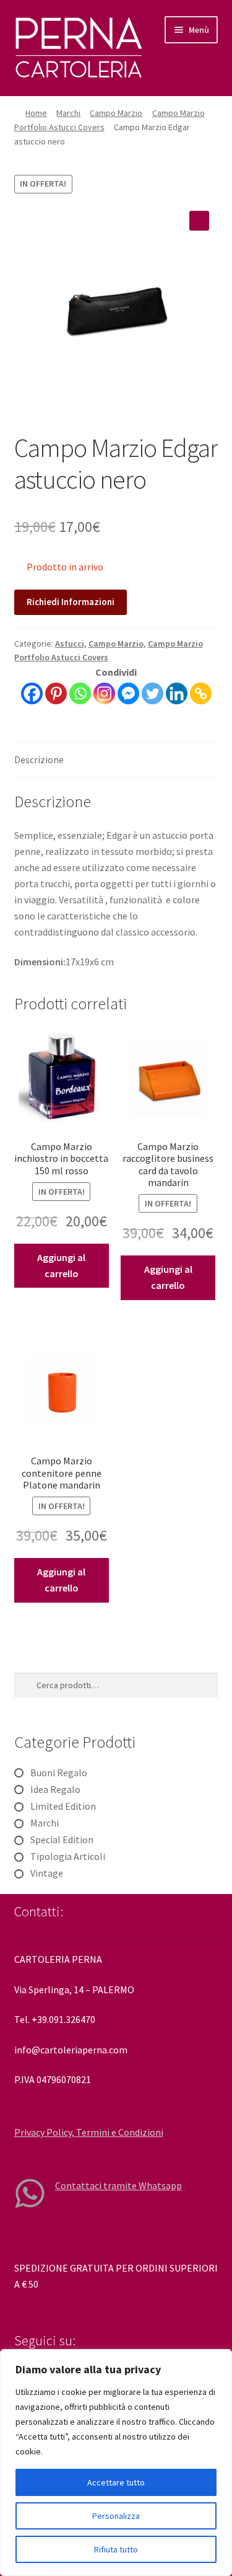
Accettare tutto (116, 2482)
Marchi (68, 113)
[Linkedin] (177, 693)
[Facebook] (32, 693)
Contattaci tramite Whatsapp (118, 2185)
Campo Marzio (116, 113)
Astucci (70, 644)
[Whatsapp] (80, 693)
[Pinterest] (56, 693)
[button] (199, 221)
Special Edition (62, 1839)
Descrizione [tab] (39, 759)
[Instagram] (104, 693)
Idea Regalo (55, 1789)
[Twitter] (153, 693)
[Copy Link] (201, 693)
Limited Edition (63, 1806)
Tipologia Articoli (68, 1856)
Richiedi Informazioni (71, 602)
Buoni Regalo (59, 1773)
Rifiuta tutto (116, 2549)
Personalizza (116, 2516)
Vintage (47, 1873)
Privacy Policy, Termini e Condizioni (89, 2132)
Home (36, 113)
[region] (116, 2463)
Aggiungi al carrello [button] (61, 1265)
